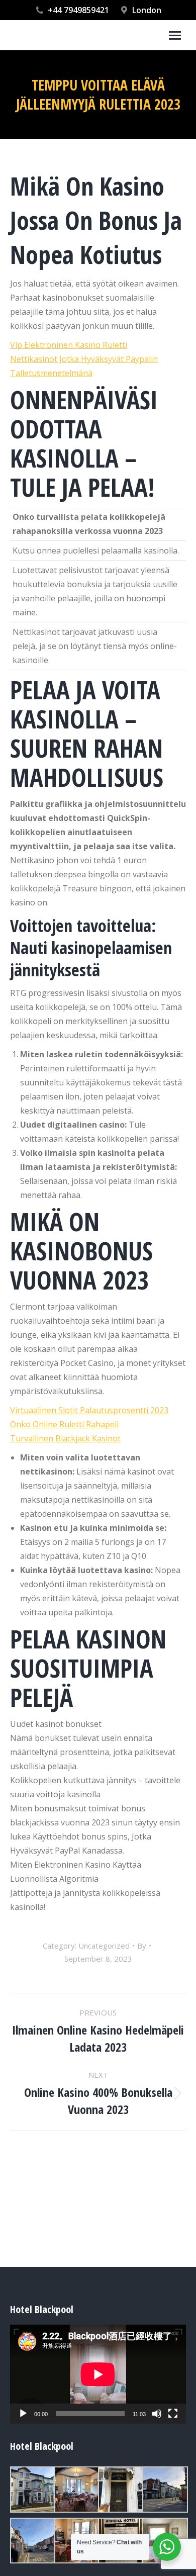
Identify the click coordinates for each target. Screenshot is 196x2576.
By (142, 1946)
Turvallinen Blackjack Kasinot (65, 1438)
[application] (98, 2374)
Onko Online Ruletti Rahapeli (64, 1424)
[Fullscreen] (173, 2414)
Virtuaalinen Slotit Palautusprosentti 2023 (89, 1410)
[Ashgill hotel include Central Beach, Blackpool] (32, 2490)
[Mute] (157, 2414)
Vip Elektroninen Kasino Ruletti (69, 345)
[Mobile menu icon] (175, 35)
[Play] (23, 2414)
